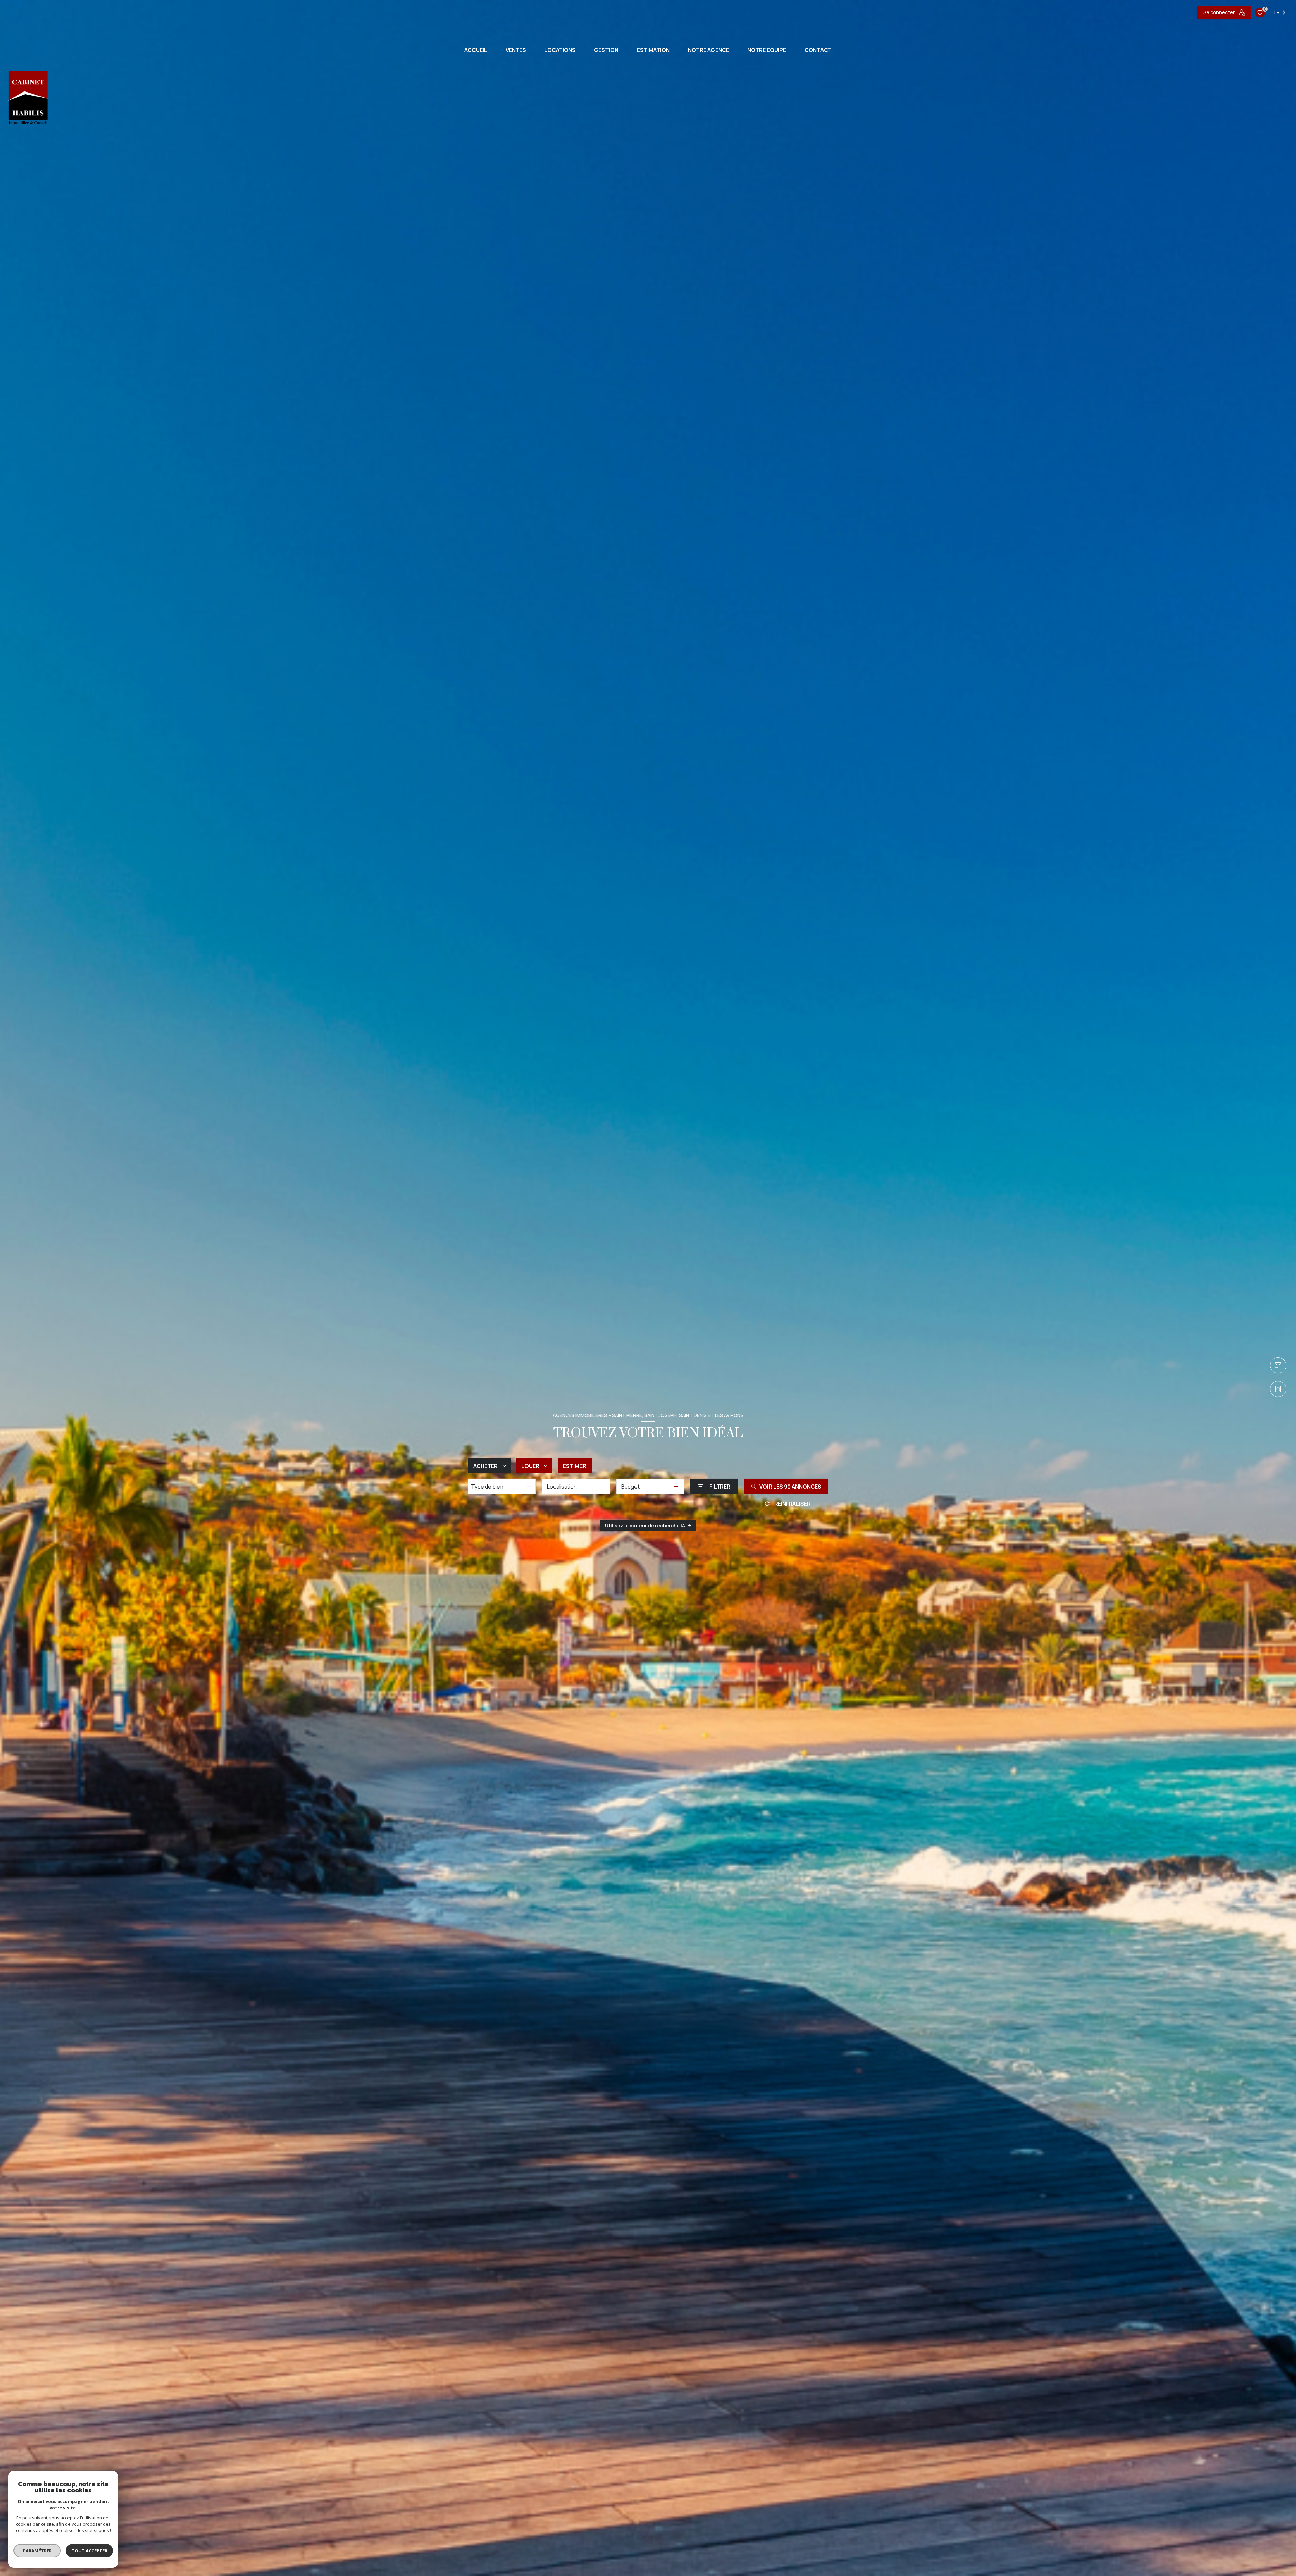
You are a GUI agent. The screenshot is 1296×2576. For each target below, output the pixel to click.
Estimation (653, 50)
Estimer (575, 1466)
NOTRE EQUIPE (767, 50)
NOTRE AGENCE (708, 50)
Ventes (516, 50)
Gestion (606, 50)
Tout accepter (89, 2551)
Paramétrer (37, 2551)
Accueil (476, 50)
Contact (818, 50)
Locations (560, 50)
